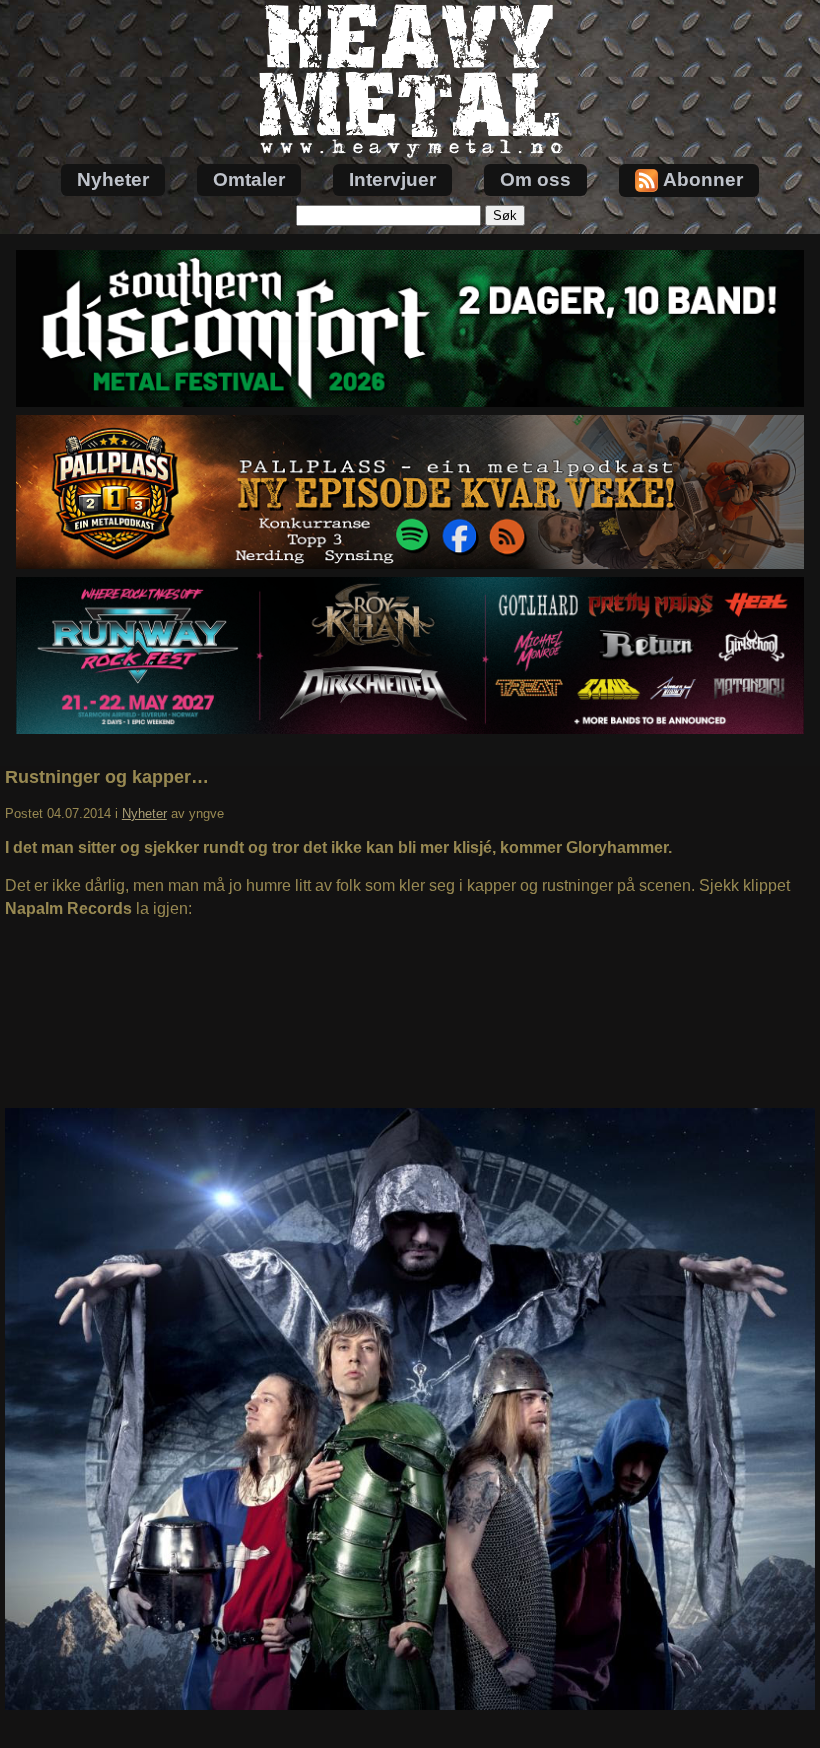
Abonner (703, 179)
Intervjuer (392, 179)
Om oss (535, 179)
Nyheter (113, 179)
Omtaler (249, 179)
